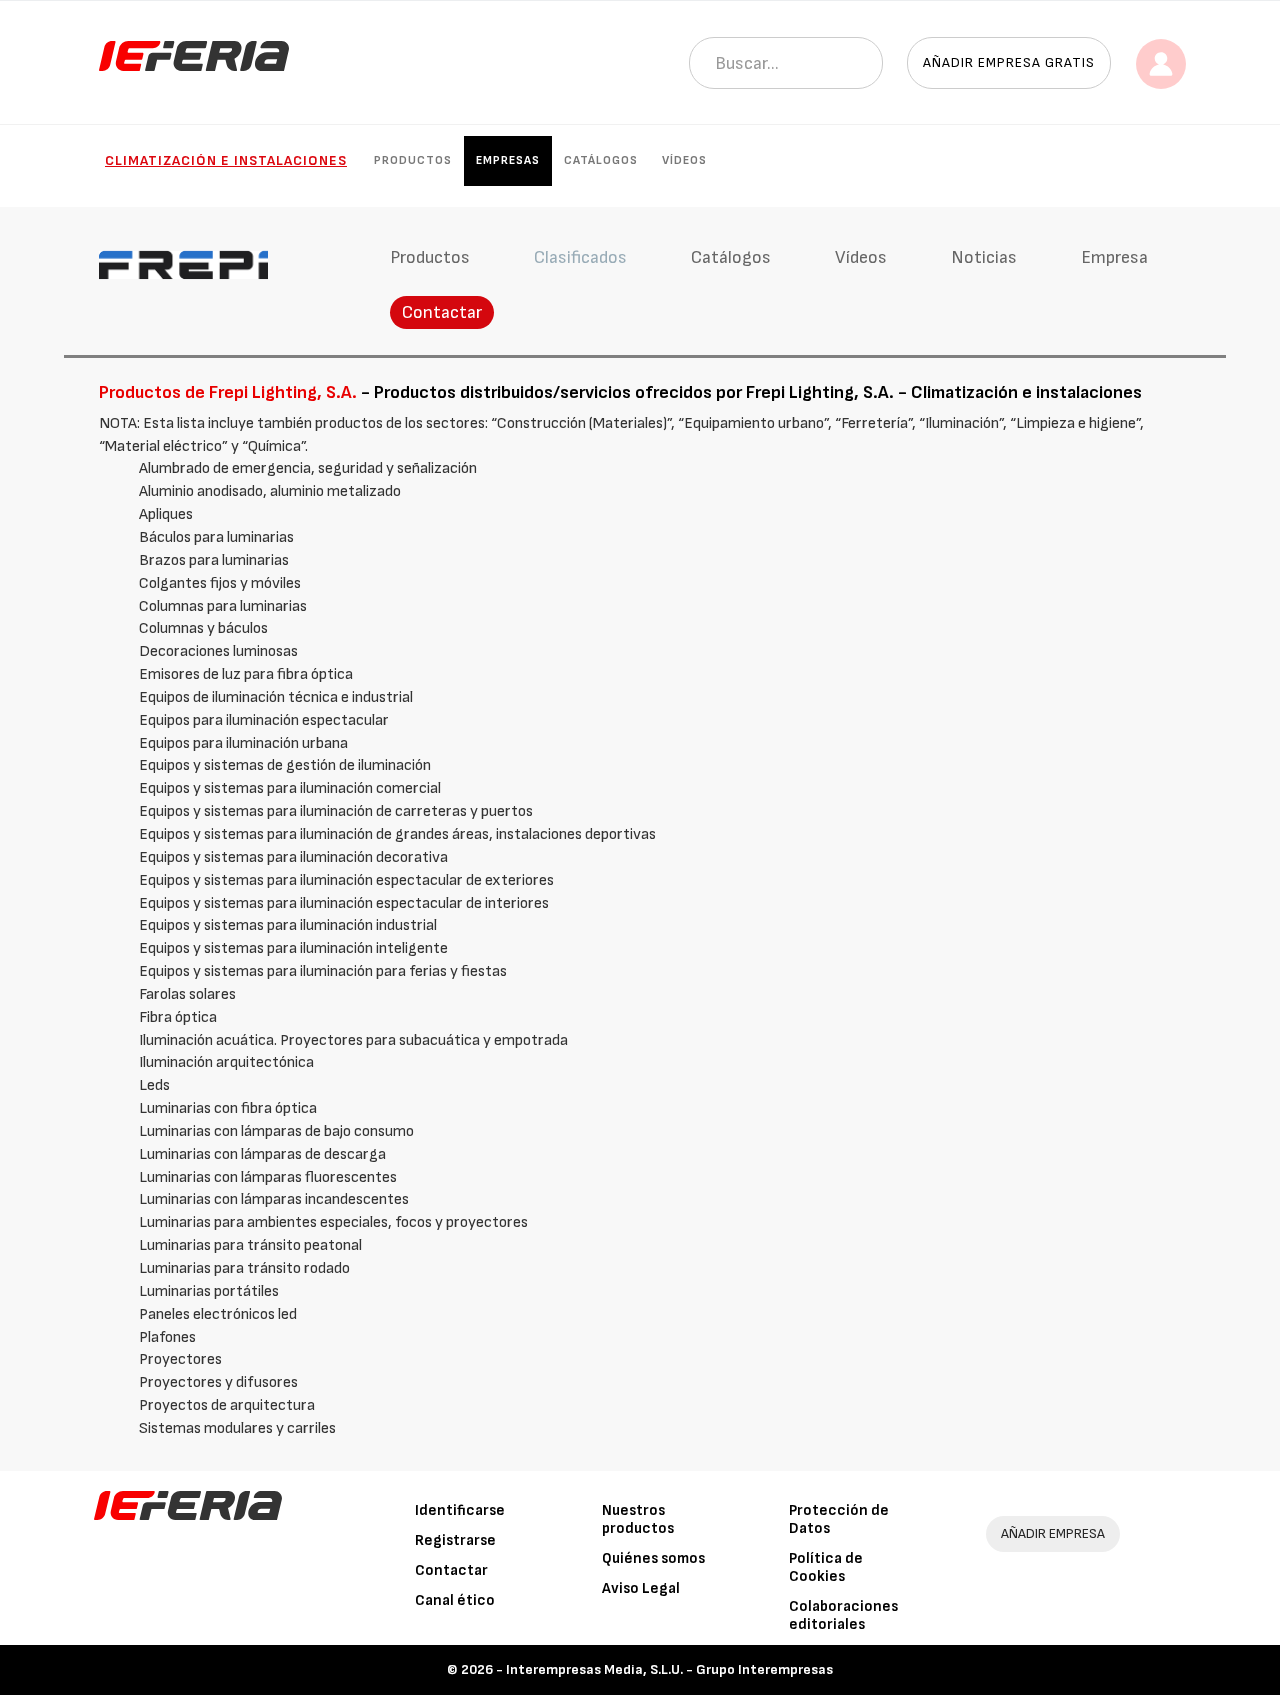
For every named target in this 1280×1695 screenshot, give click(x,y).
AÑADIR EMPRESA (1053, 1533)
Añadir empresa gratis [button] (1009, 62)
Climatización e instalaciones (226, 160)
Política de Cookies (826, 1567)
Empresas (508, 160)
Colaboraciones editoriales (843, 1615)
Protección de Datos (839, 1519)
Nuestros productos (638, 1519)
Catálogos (601, 160)
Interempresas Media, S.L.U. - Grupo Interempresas (669, 1669)
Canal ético (455, 1600)
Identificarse (460, 1510)
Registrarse (455, 1540)
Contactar (442, 312)
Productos (413, 160)
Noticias (984, 257)
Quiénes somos (653, 1558)
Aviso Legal (641, 1588)
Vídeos (684, 160)
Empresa (1114, 257)
